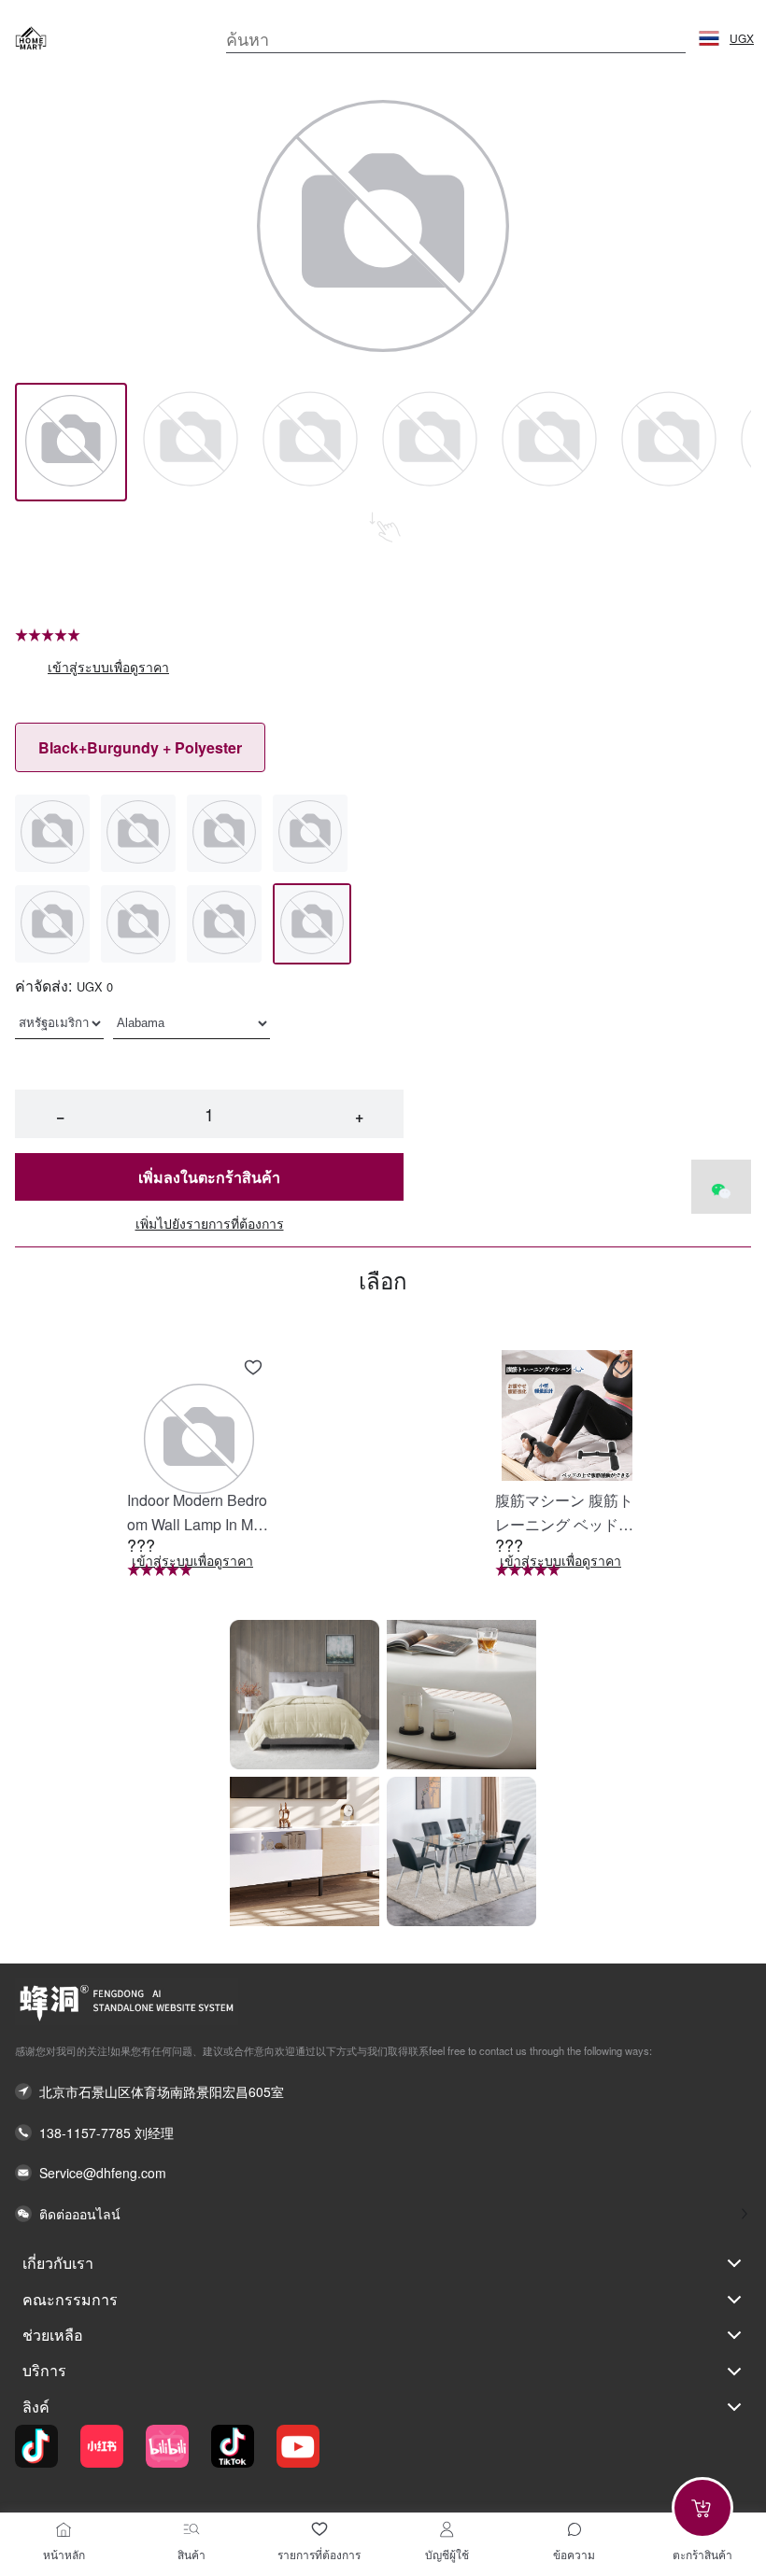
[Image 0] (71, 442)
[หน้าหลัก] (64, 2529)
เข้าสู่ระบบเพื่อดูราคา (108, 667)
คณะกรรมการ (70, 2299)
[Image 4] (549, 442)
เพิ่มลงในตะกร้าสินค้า (209, 1177)
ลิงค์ (36, 2407)
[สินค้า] (191, 2529)
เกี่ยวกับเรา (58, 2263)
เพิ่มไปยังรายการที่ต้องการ (210, 1224)
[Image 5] (669, 442)
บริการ (44, 2370)
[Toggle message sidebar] (574, 2529)
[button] (709, 38)
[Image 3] (430, 442)
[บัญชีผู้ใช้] (447, 2529)
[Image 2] (310, 442)
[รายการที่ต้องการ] (319, 2529)
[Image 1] (191, 442)
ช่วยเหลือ (53, 2335)
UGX (742, 38)
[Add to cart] (702, 2508)
